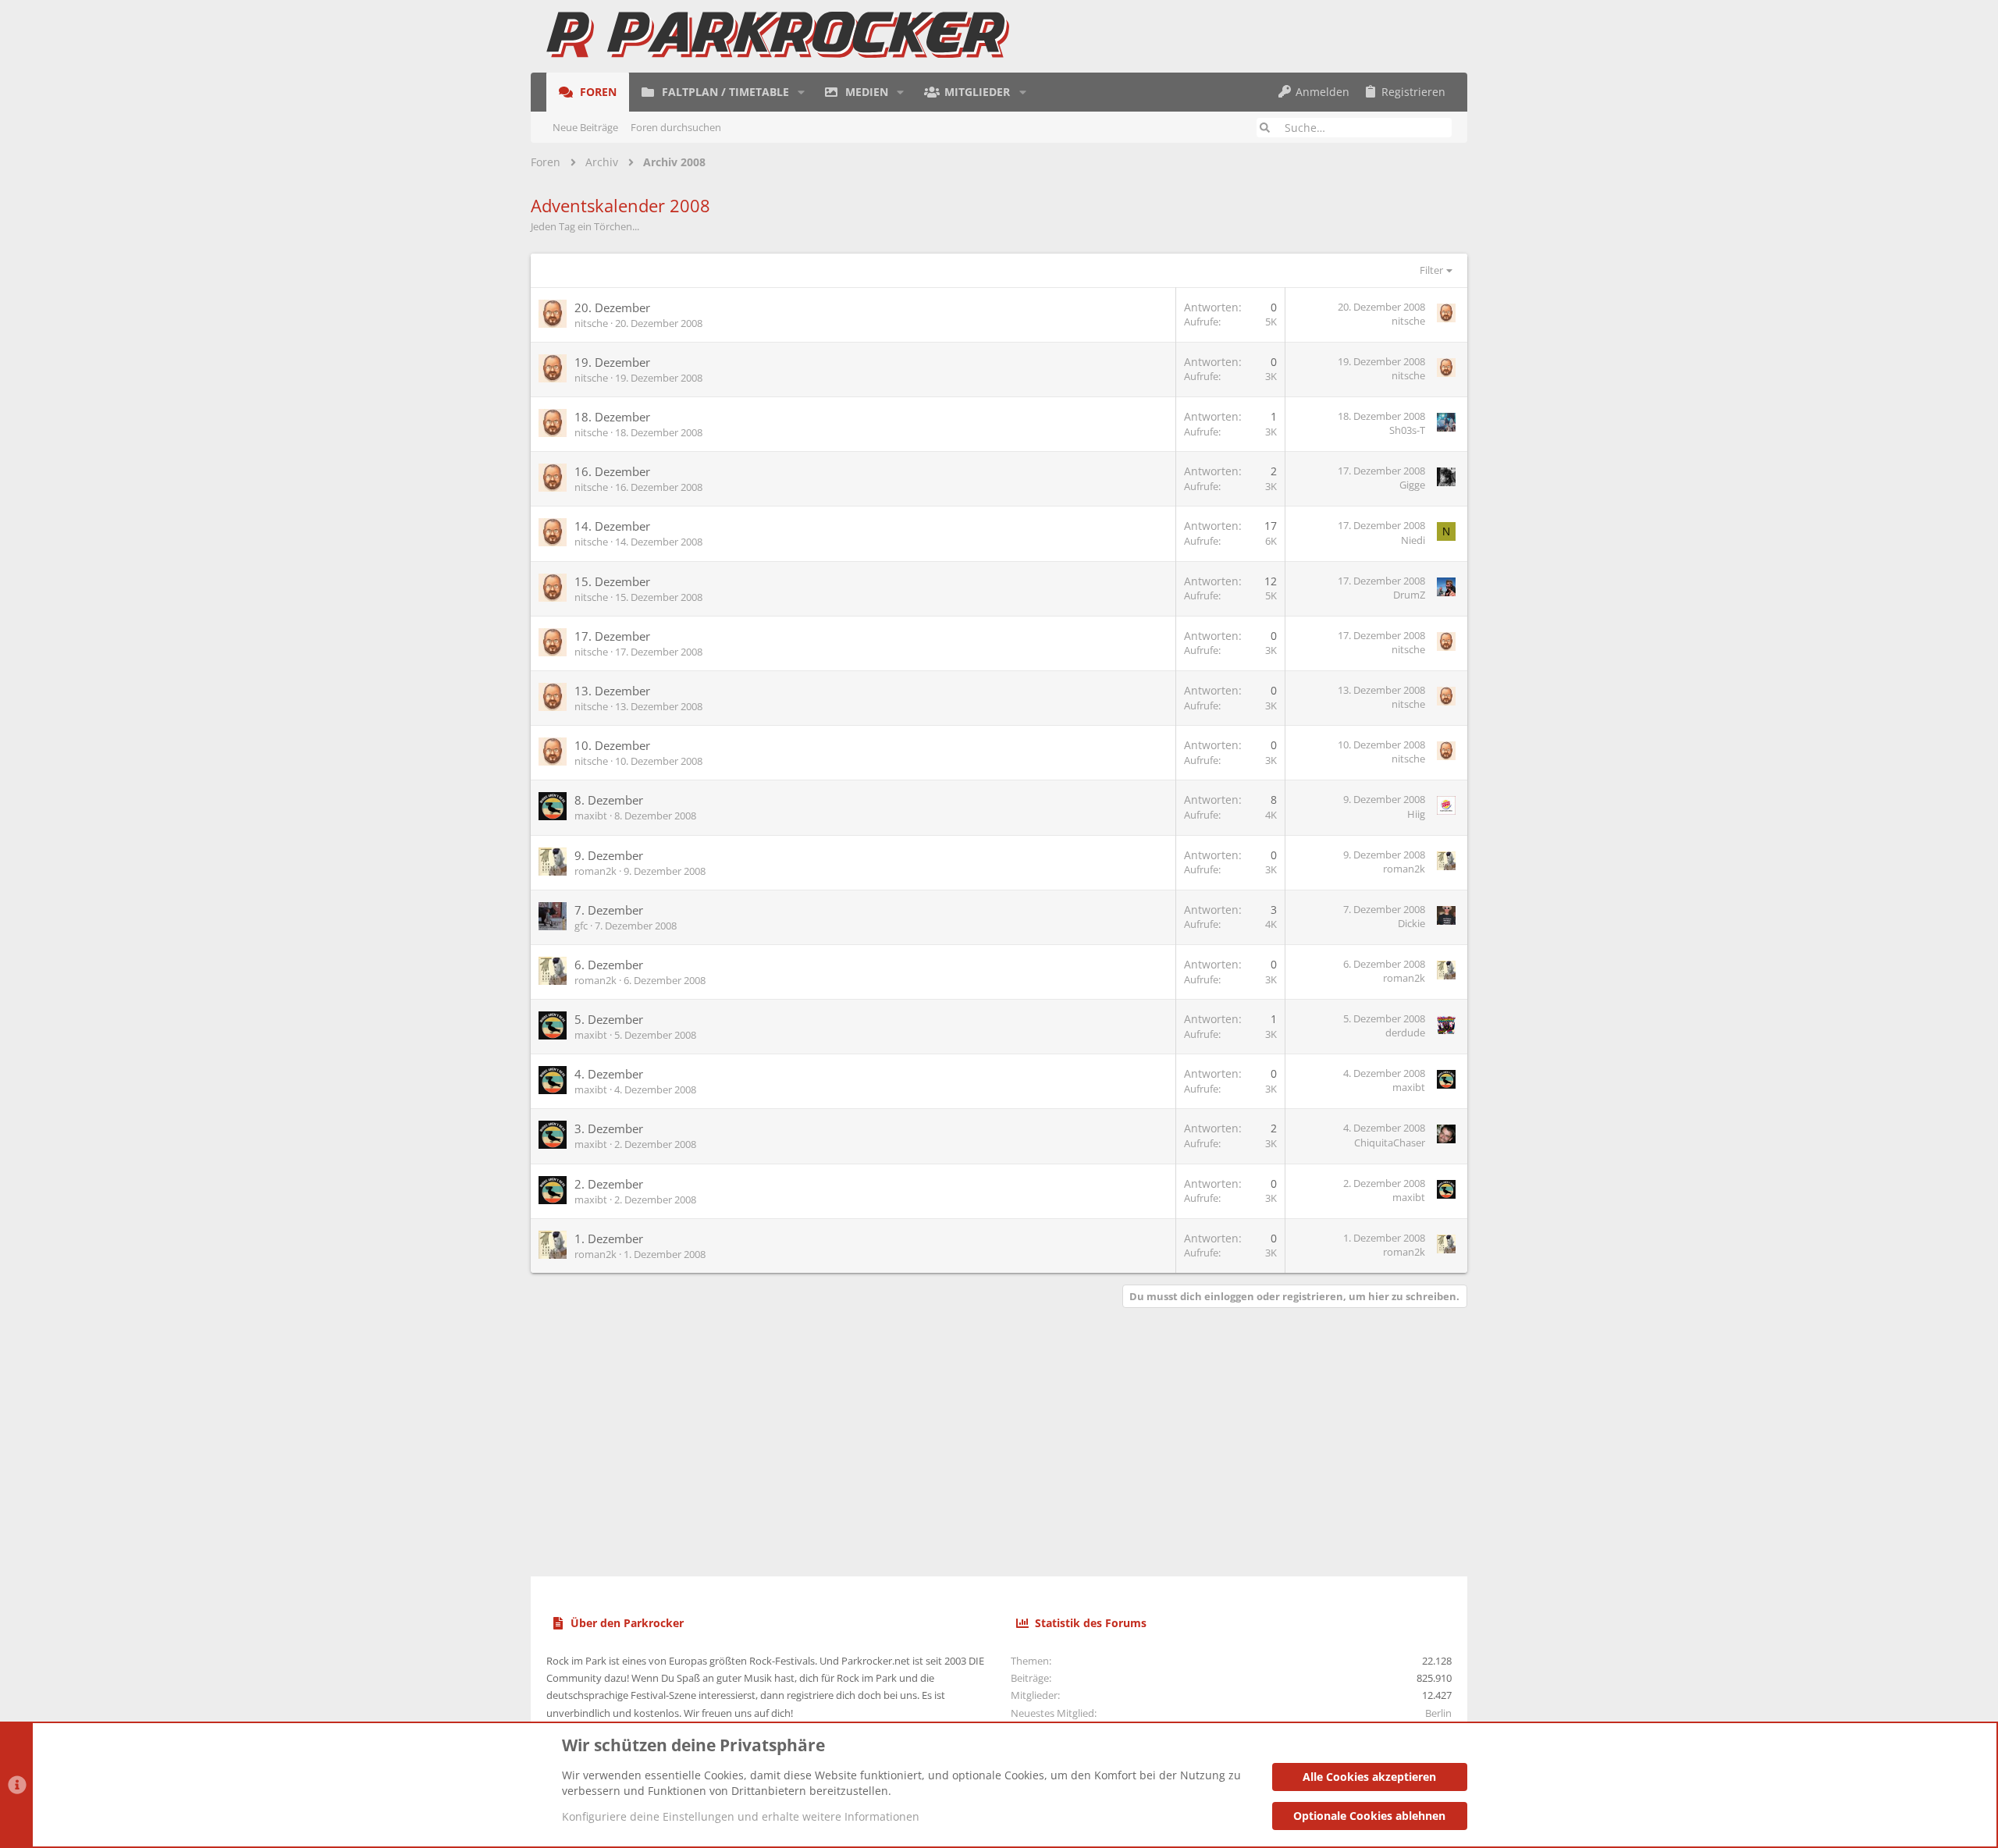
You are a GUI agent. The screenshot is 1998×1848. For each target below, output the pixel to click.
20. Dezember (612, 307)
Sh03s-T (1407, 430)
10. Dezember (612, 745)
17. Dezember (612, 636)
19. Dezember (612, 362)
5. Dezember (609, 1019)
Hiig (1416, 814)
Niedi (1413, 540)
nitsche (591, 323)
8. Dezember (609, 800)
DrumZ (1409, 595)
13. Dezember (612, 691)
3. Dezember (609, 1128)
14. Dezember (612, 526)
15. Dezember (612, 581)
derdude (1405, 1032)
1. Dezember (609, 1239)
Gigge (1412, 485)
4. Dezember (609, 1074)
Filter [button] (1431, 270)
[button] (801, 92)
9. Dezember (609, 855)
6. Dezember (609, 965)
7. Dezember (609, 910)
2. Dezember (609, 1184)
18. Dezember (612, 417)
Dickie (1411, 923)
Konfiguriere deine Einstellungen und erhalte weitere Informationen (741, 1816)
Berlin (1438, 1713)
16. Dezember (612, 471)
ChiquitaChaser (1390, 1143)
